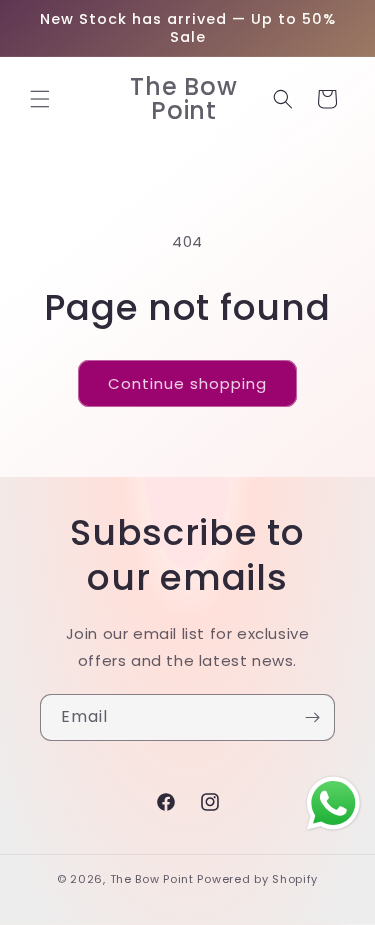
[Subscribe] (312, 717)
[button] (40, 99)
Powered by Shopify (257, 879)
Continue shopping (187, 383)
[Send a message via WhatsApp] (333, 803)
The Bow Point (152, 879)
